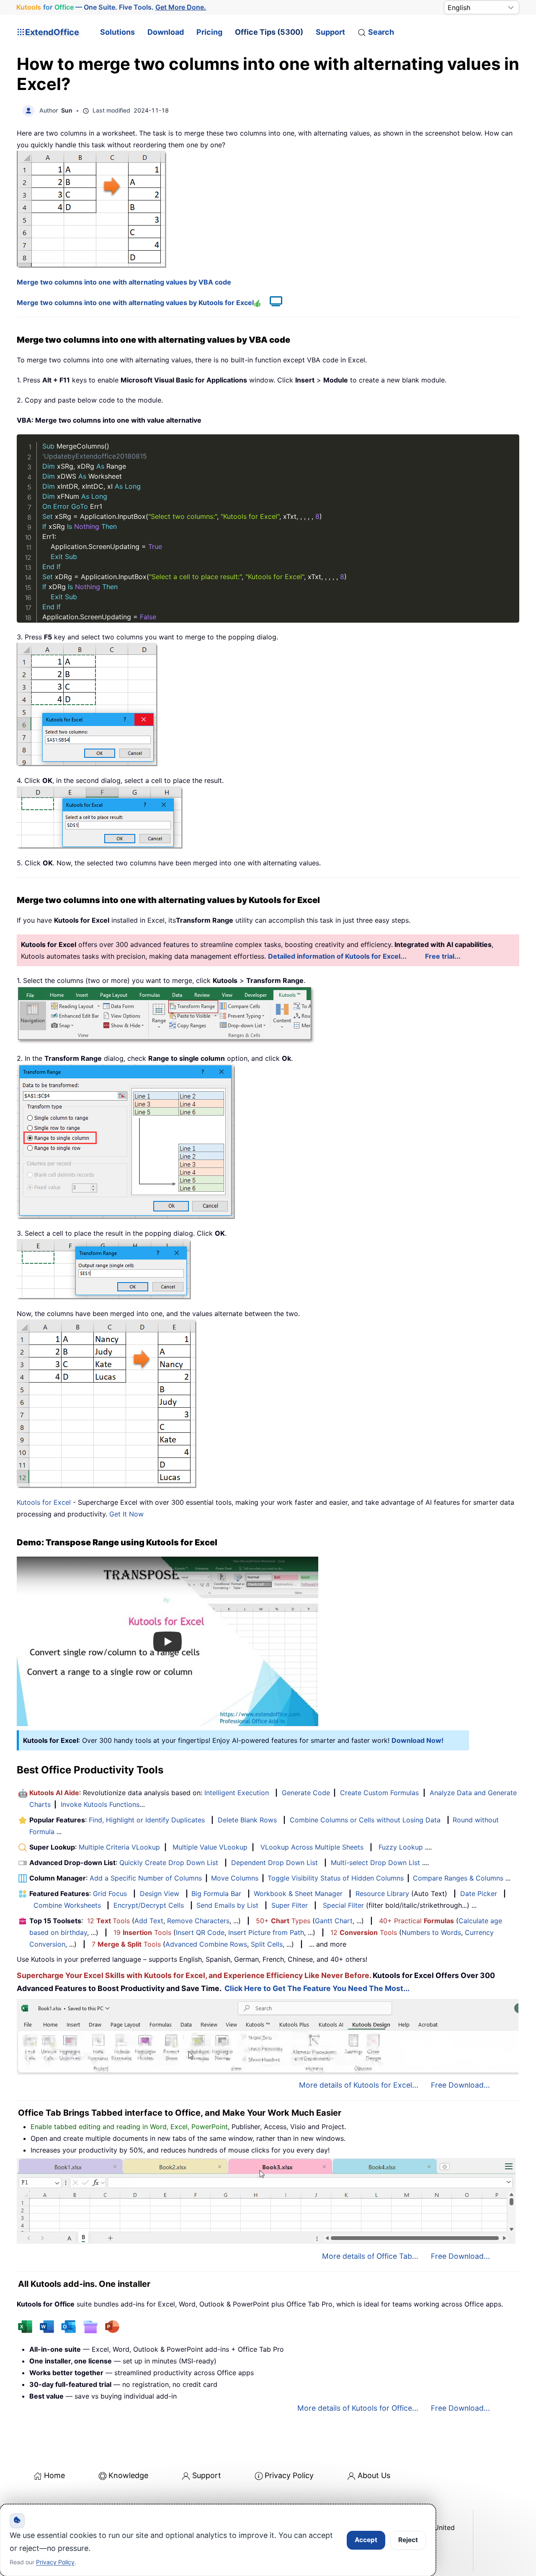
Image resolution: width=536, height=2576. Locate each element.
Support (330, 32)
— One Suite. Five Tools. (111, 7)
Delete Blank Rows (247, 1820)
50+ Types (283, 1921)
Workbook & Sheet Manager (298, 1894)
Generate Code (306, 1793)
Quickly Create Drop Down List (169, 1863)
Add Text (149, 1921)
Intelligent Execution (237, 1793)
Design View (160, 1894)
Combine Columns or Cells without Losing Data (365, 1820)
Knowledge (128, 2475)
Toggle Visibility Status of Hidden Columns (336, 1878)
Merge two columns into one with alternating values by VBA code (124, 282)
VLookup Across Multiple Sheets (312, 1847)
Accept (366, 2540)
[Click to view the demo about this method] (272, 303)
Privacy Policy (289, 2475)
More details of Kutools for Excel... (359, 2085)
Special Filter (343, 1905)
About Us (374, 2475)
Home (54, 2475)
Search (381, 32)
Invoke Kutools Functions (100, 1804)
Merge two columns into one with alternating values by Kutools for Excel (135, 303)
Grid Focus (110, 1894)
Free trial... (443, 956)
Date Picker (479, 1894)
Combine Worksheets (67, 1905)
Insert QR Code (200, 1932)
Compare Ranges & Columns (458, 1878)
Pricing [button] (209, 32)
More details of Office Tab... (370, 2256)
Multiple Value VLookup (210, 1847)
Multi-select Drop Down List (375, 1863)
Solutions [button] (117, 32)
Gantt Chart (334, 1921)
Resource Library (382, 1894)
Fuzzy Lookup (401, 1847)
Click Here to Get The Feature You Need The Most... (317, 1988)
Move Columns (235, 1878)
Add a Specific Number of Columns (146, 1878)
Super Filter (290, 1905)
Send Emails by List (227, 1905)
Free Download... (460, 2085)
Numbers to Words (431, 1932)
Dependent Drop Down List (274, 1863)
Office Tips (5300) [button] (269, 32)
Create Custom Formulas (379, 1793)
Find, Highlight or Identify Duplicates (147, 1820)
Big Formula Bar (216, 1894)
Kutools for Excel (44, 1502)
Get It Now (126, 1514)
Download (166, 32)
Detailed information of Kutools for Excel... (337, 956)
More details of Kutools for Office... (358, 2408)
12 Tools (108, 1921)
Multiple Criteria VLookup (119, 1847)
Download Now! (417, 1740)
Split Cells (267, 1944)
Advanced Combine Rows (206, 1944)
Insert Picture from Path (266, 1932)
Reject (408, 2540)
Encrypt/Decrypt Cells (149, 1905)
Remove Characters (198, 1921)
